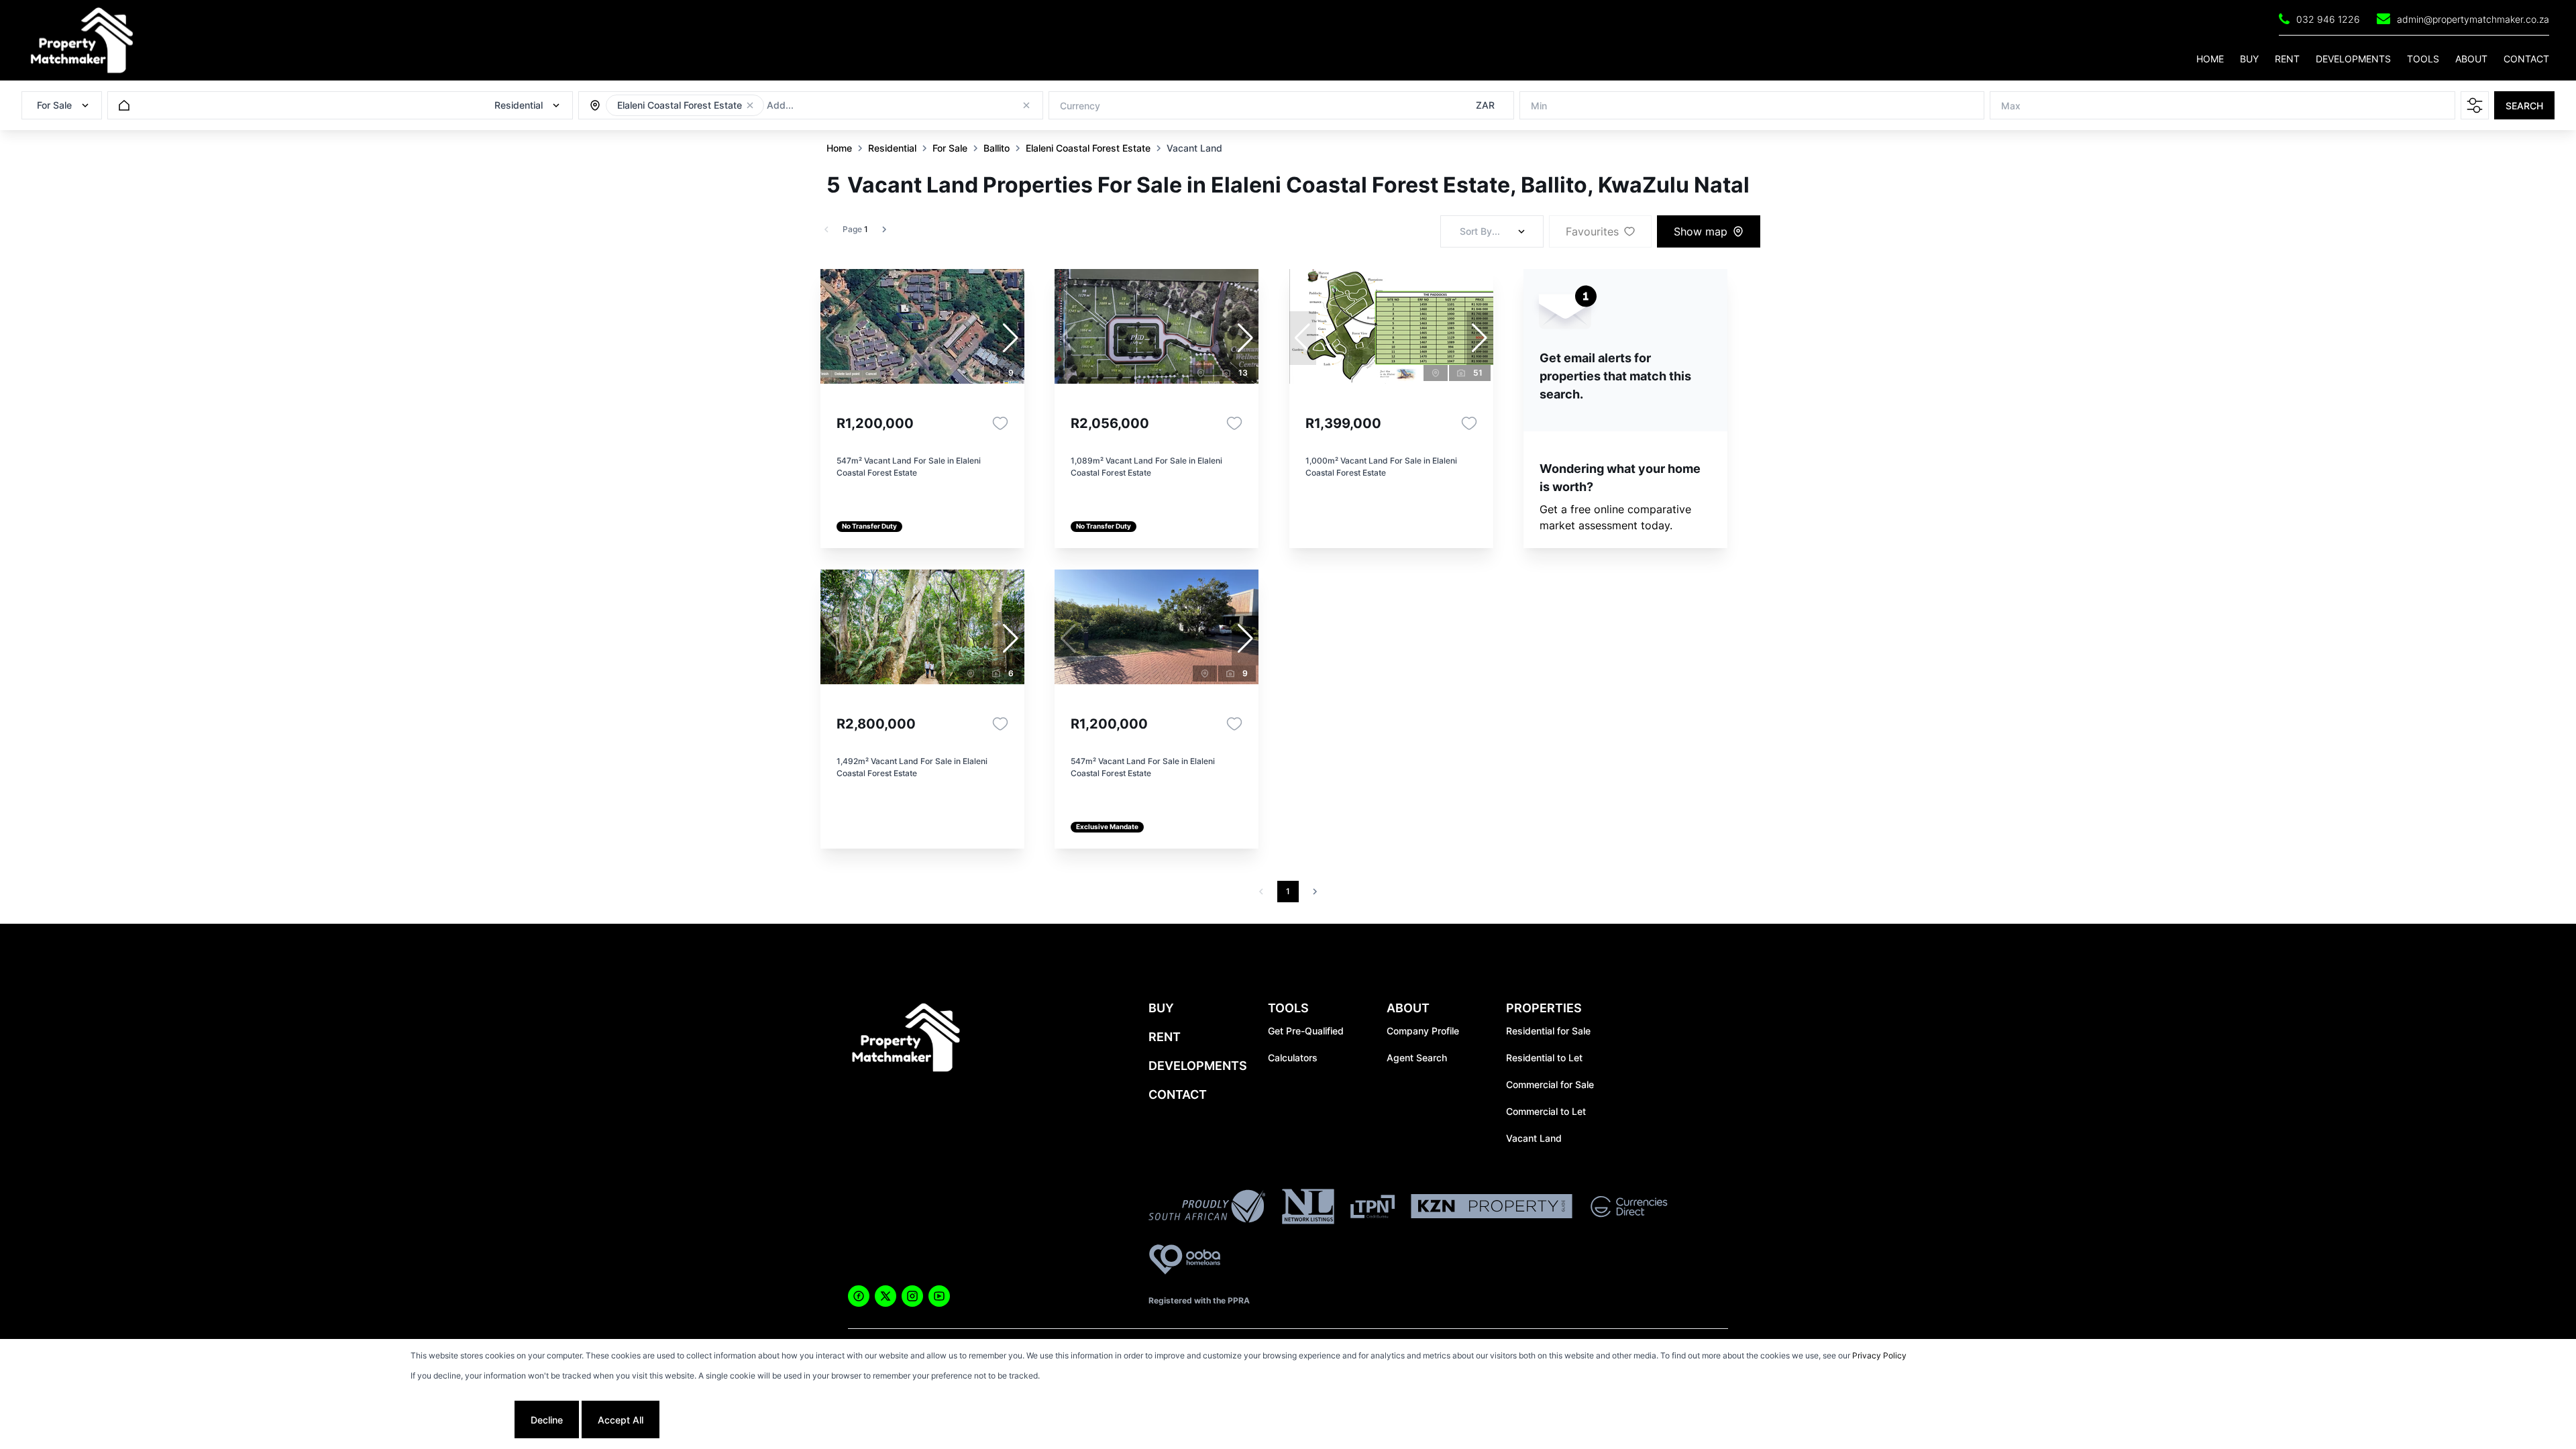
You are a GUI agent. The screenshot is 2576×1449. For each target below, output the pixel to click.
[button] (750, 105)
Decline (547, 1420)
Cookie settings (461, 1420)
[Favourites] (1000, 423)
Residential (892, 148)
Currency (1080, 106)
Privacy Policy (1879, 1355)
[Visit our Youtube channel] (939, 1296)
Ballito (997, 148)
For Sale (950, 148)
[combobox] (840, 106)
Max (2011, 106)
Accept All (621, 1420)
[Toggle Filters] (2475, 105)
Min (1539, 106)
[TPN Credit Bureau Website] (1373, 1209)
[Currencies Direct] (1629, 1209)
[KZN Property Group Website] (1492, 1208)
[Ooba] (1185, 1262)
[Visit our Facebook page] (859, 1296)
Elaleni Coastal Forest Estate (1088, 148)
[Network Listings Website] (1308, 1209)
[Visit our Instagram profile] (912, 1296)
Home (839, 148)
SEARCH (2524, 106)
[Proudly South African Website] (1207, 1208)
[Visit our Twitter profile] (885, 1296)
